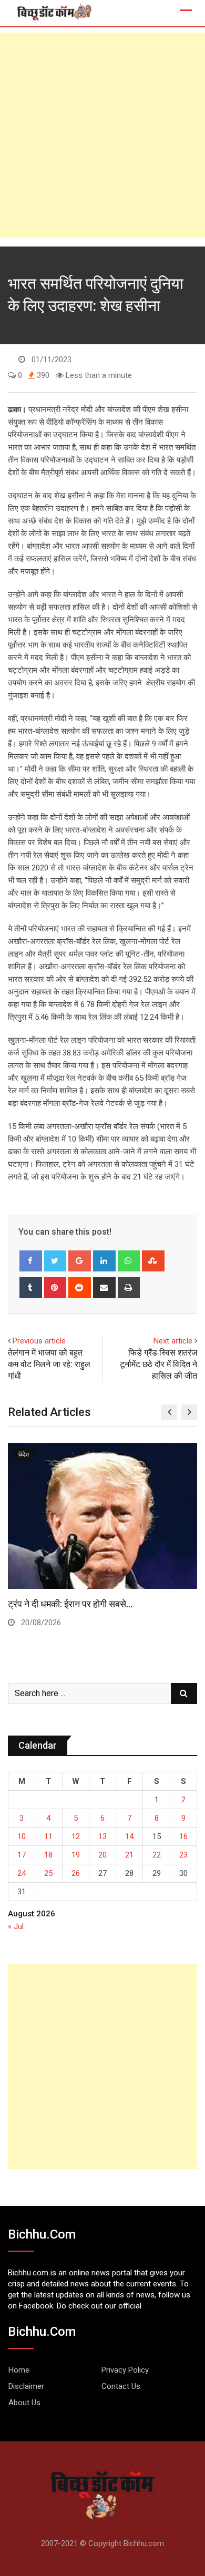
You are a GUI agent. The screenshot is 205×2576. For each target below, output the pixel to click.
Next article (173, 1341)
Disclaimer (26, 2386)
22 (157, 1855)
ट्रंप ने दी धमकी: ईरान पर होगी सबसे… (70, 1604)
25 (48, 1873)
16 (183, 1836)
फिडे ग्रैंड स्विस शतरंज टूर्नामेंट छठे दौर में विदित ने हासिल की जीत (158, 1364)
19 (76, 1855)
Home (19, 2370)
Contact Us (121, 2386)
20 (102, 1855)
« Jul (16, 1926)
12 (76, 1836)
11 (48, 1836)
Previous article (39, 1341)
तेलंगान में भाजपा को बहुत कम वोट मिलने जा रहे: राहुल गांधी (49, 1364)
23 (183, 1855)
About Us (24, 2403)
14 (129, 1836)
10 (22, 1836)
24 (22, 1873)
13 (102, 1836)
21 (129, 1855)
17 (22, 1855)
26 (76, 1873)
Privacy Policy (125, 2370)
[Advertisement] (102, 135)
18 (48, 1855)
